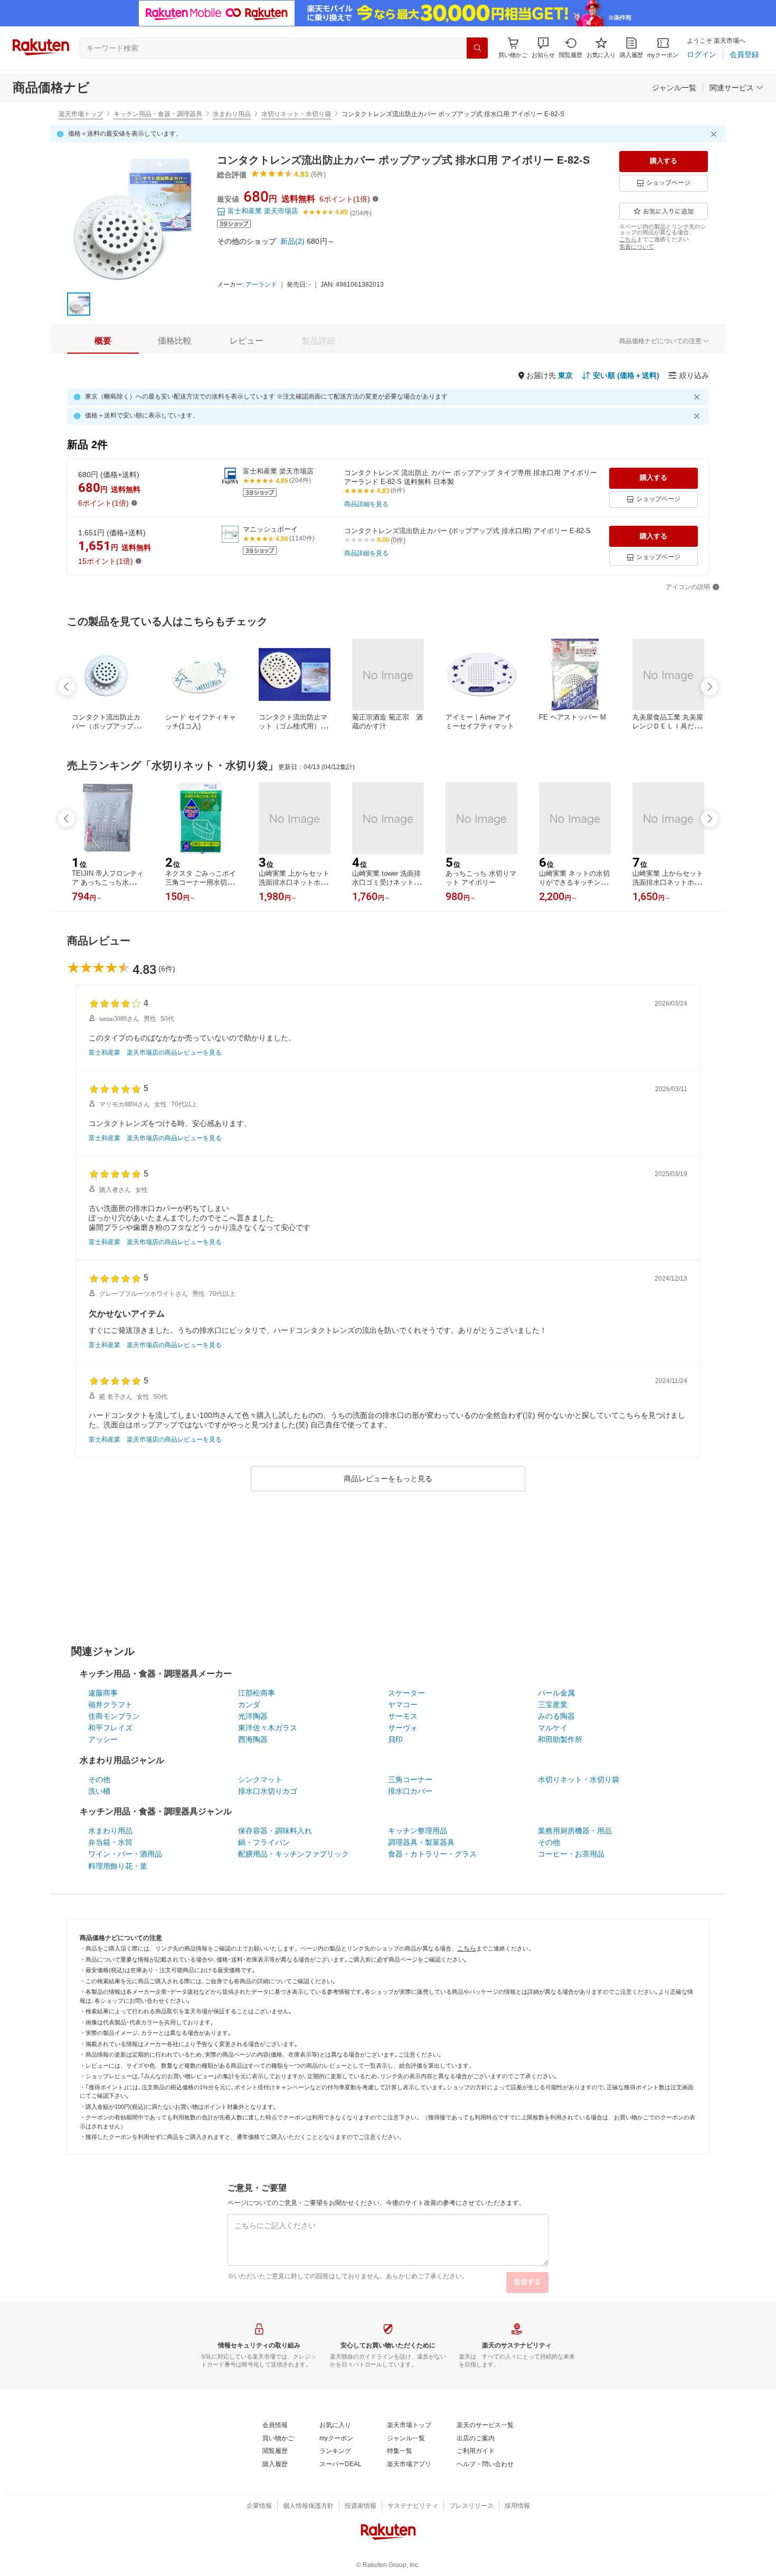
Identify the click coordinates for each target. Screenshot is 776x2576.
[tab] (103, 341)
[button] (543, 48)
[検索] (477, 48)
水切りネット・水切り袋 (296, 114)
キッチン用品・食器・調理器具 (158, 114)
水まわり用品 (232, 114)
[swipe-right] (709, 687)
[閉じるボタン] (715, 134)
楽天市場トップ (81, 114)
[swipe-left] (67, 687)
